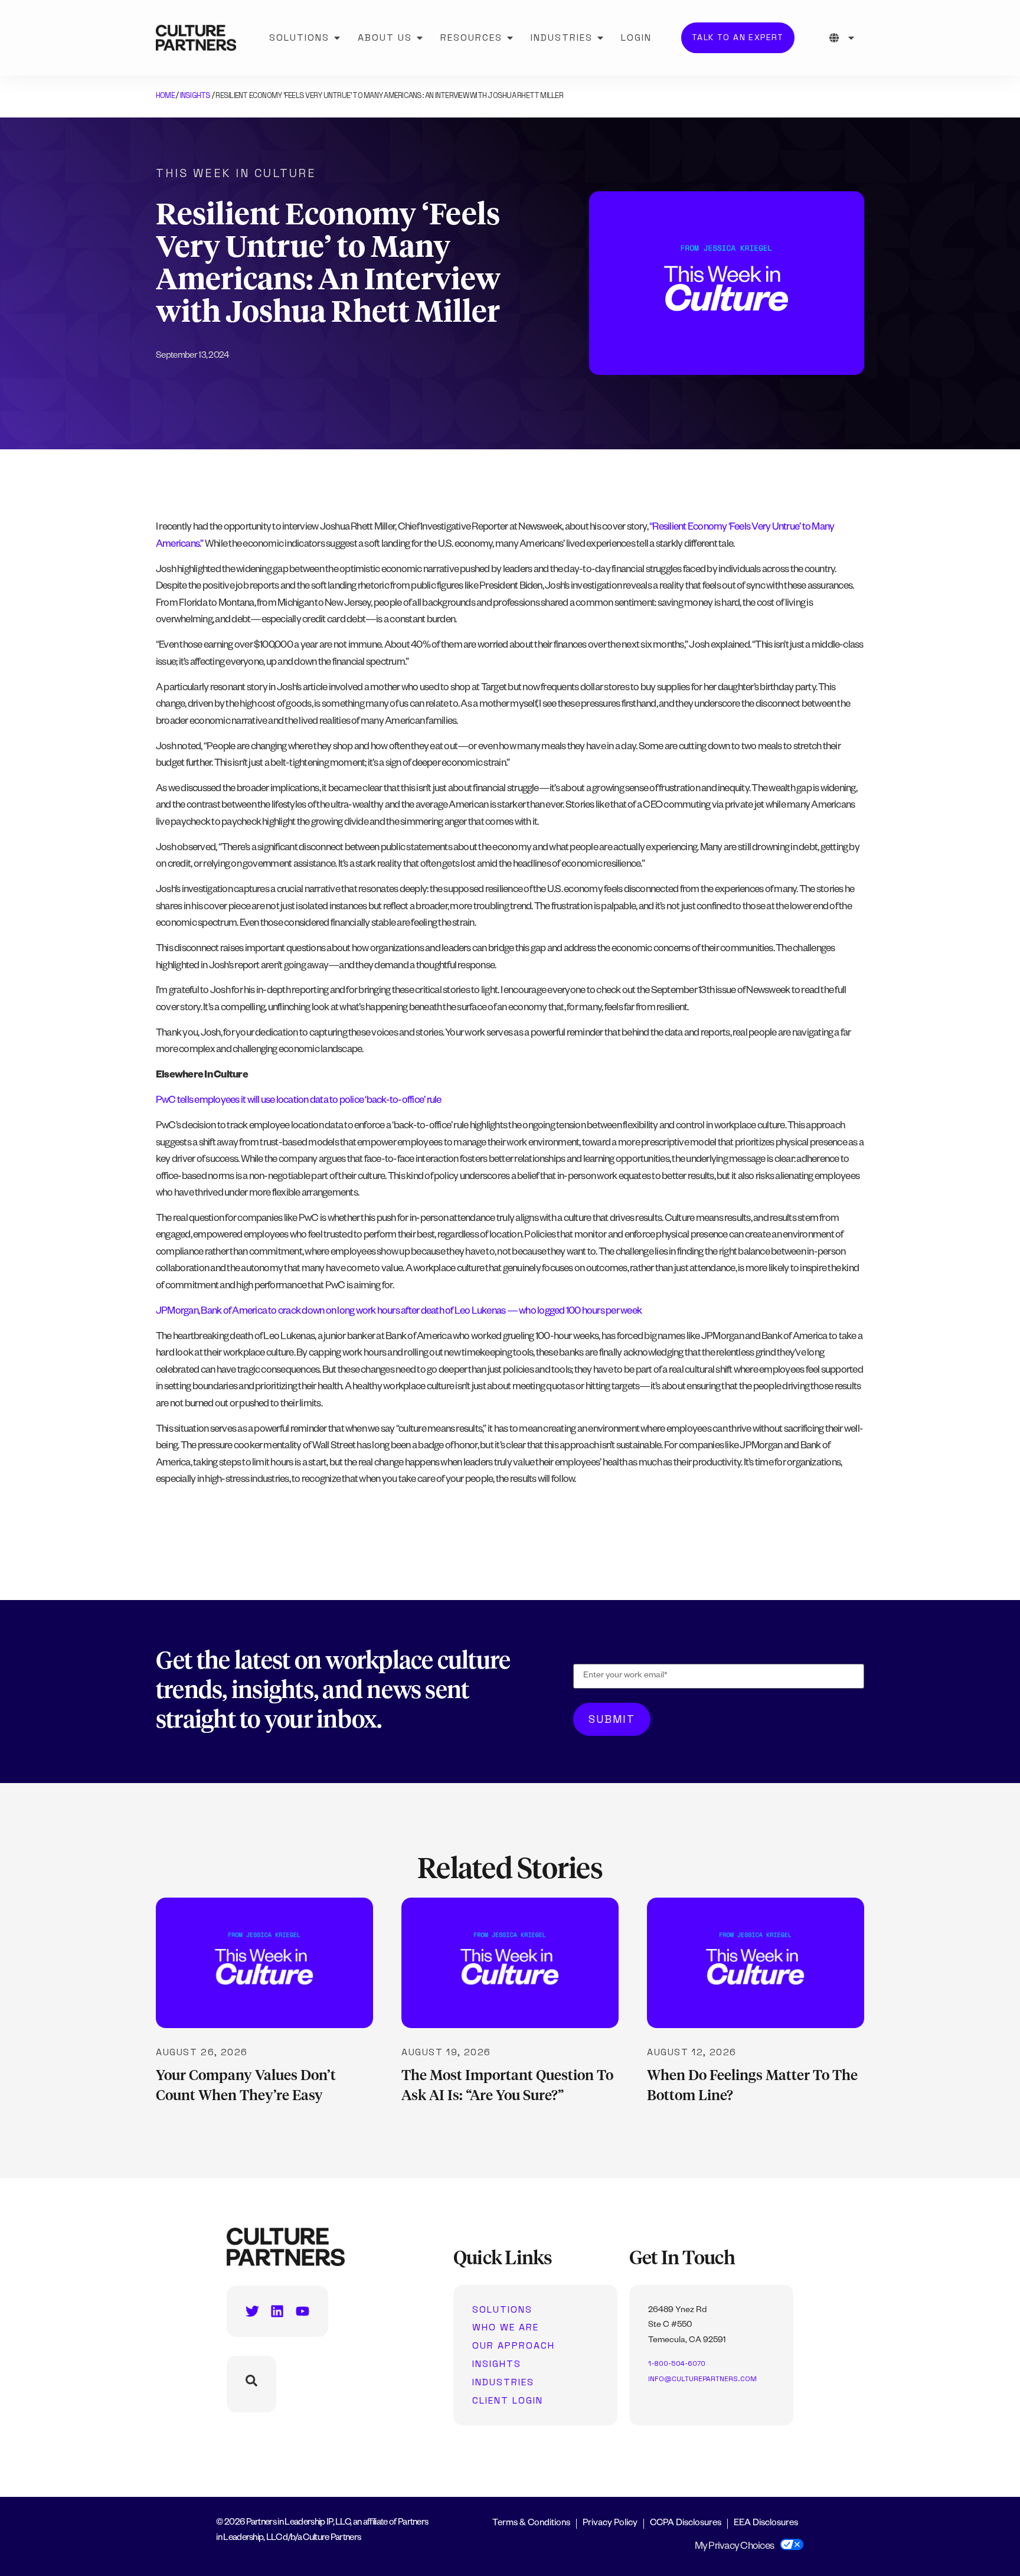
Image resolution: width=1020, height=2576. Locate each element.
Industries (503, 2382)
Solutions (502, 2310)
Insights (195, 95)
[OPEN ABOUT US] (420, 38)
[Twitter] (252, 2311)
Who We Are (506, 2327)
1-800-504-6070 (677, 2363)
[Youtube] (303, 2311)
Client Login (508, 2401)
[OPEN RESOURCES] (510, 38)
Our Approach (514, 2346)
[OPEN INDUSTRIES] (600, 38)
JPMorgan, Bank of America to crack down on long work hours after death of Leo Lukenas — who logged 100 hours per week (399, 1312)
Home (165, 95)
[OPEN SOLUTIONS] (337, 38)
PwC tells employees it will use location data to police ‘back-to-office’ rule (298, 1101)
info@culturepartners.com (702, 2379)
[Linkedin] (277, 2311)
